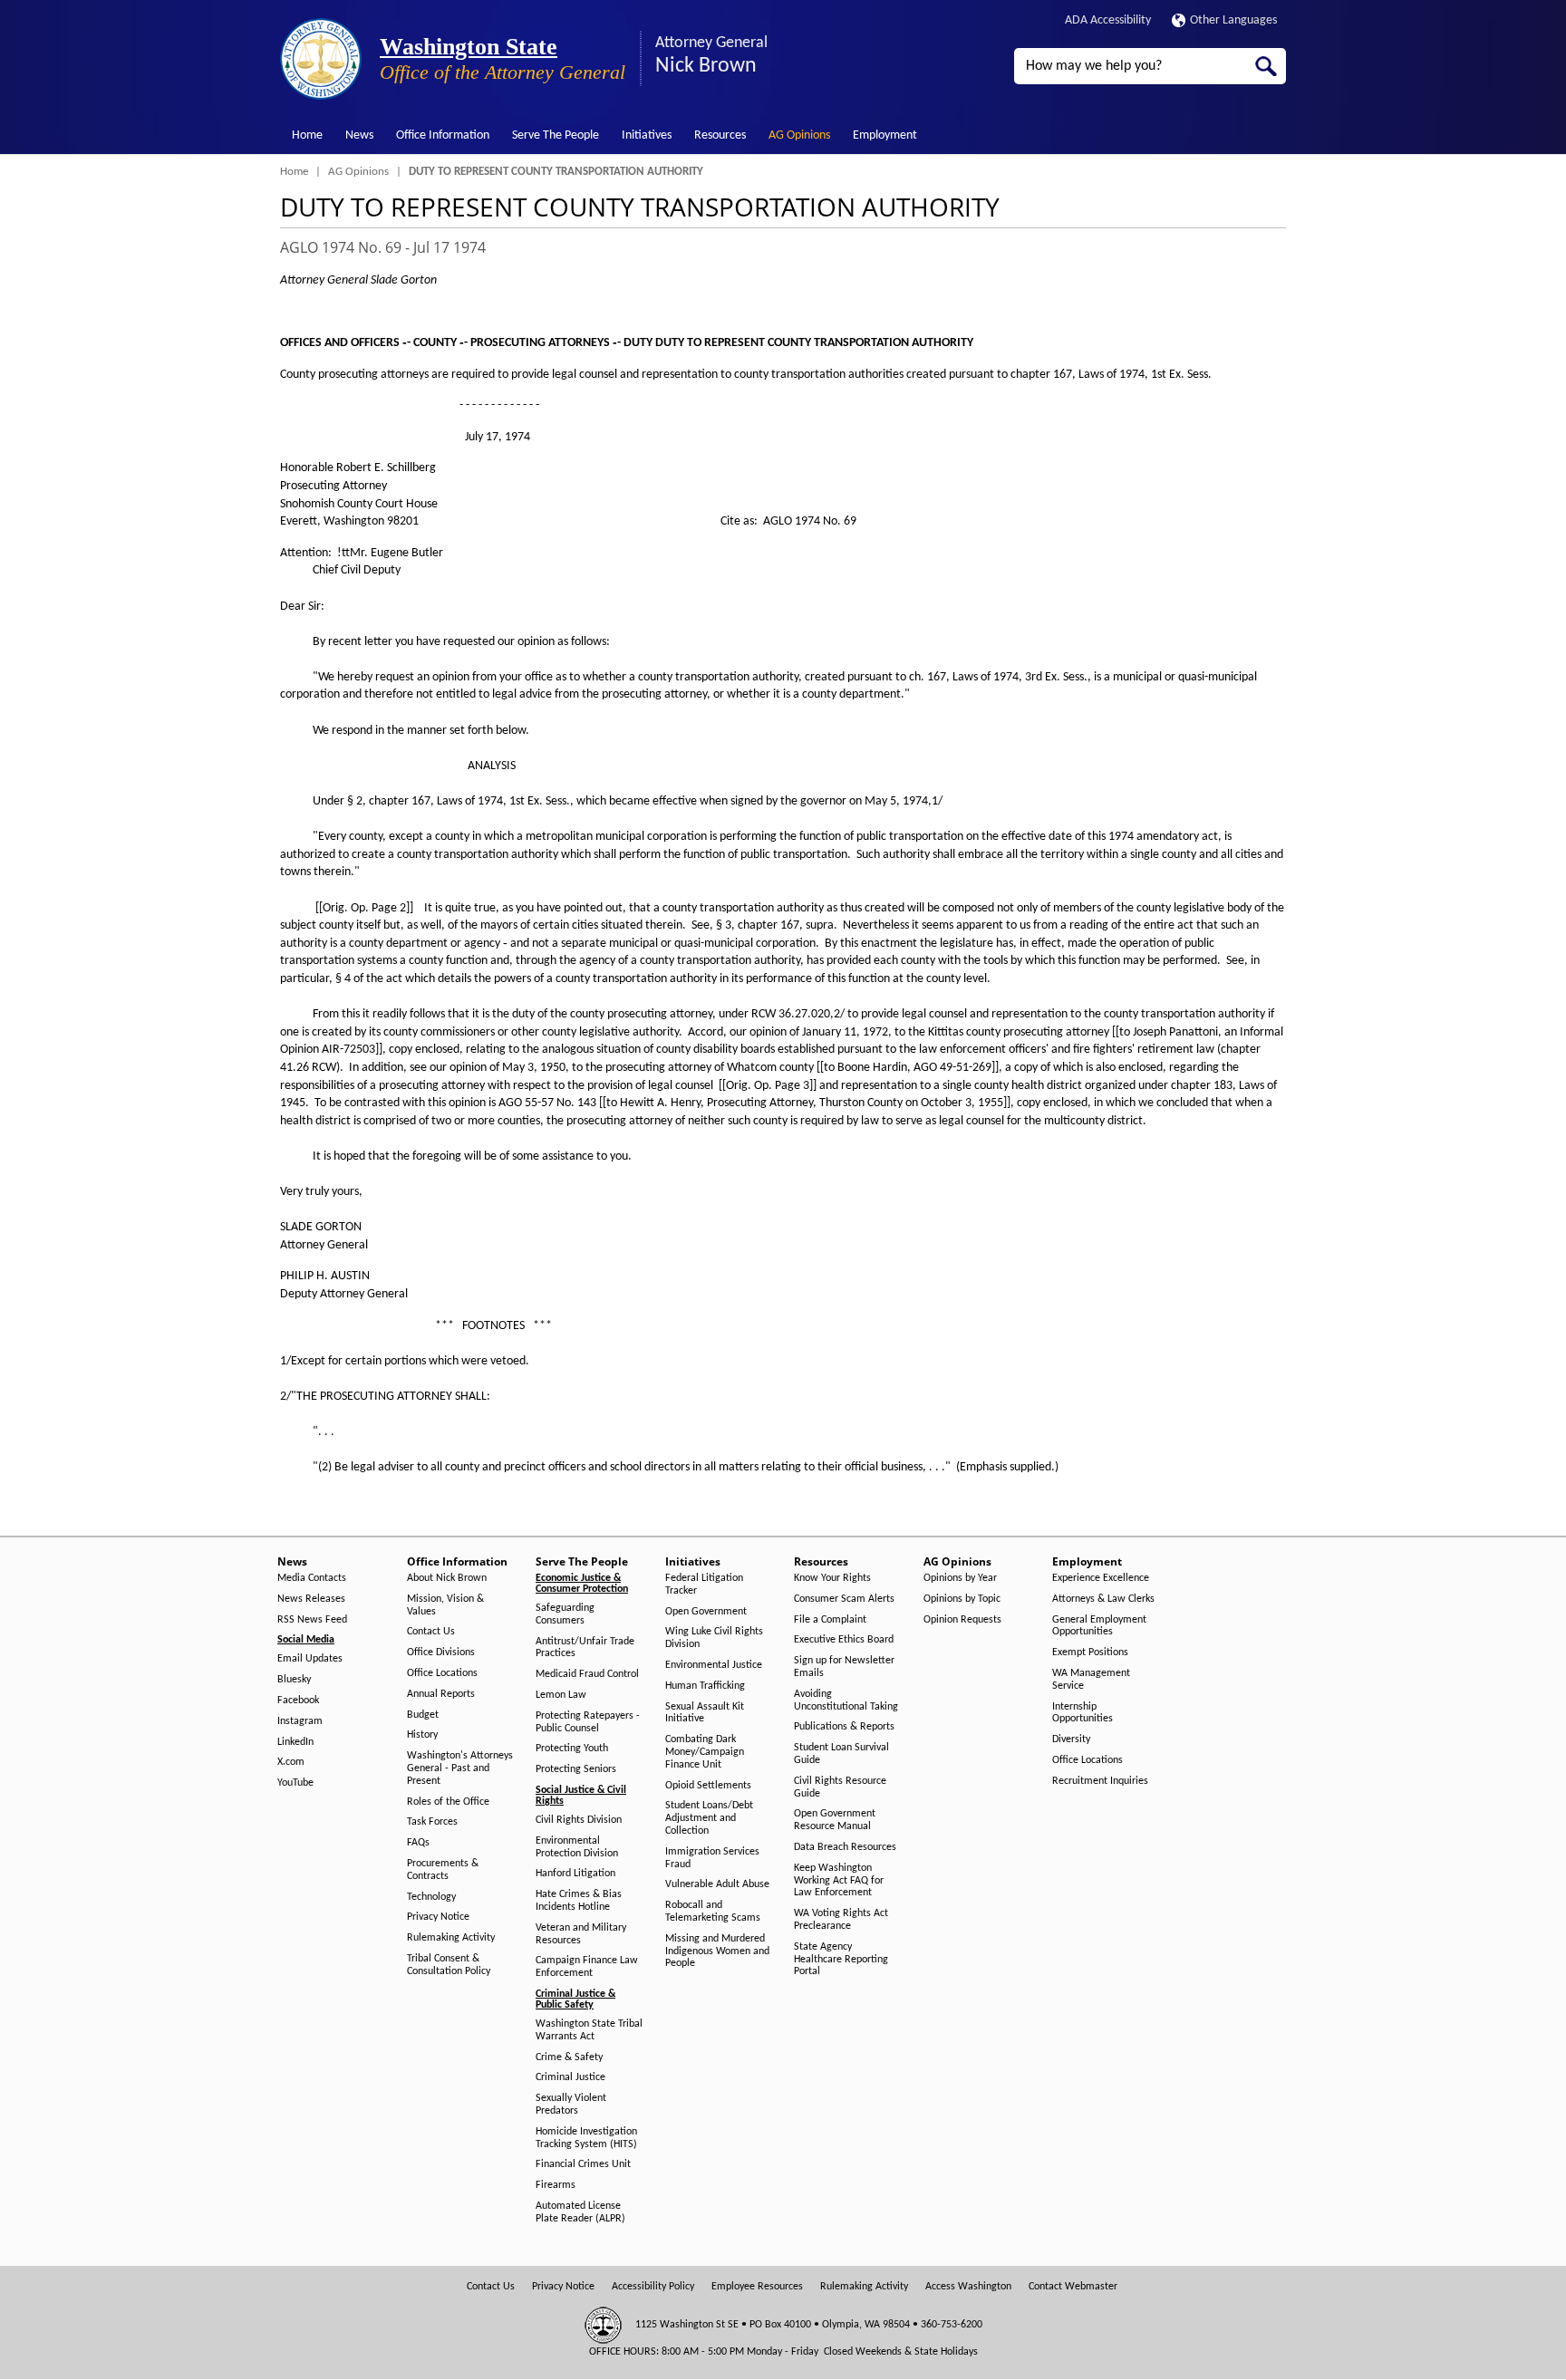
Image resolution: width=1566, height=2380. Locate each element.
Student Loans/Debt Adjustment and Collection (709, 1818)
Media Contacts (312, 1578)
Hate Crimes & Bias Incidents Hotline (579, 1901)
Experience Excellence (1101, 1578)
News (359, 135)
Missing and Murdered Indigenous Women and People (717, 1951)
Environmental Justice (714, 1665)
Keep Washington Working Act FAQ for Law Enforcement (839, 1881)
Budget (423, 1715)
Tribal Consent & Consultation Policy (449, 1965)
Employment (885, 135)
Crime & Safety (569, 2057)
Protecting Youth (572, 1749)
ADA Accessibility (1108, 20)
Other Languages (1233, 20)
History (422, 1735)
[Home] (321, 59)
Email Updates (310, 1659)
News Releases (311, 1599)
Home (307, 135)
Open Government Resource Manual (835, 1820)
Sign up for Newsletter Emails (844, 1667)
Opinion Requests (962, 1620)
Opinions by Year (960, 1578)
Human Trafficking (705, 1686)
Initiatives (647, 135)
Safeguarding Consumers (565, 1614)
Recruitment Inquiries (1100, 1781)
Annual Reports (441, 1694)
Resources (720, 135)
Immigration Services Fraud (712, 1858)
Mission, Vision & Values (445, 1605)
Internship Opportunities (1083, 1713)
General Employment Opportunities (1099, 1626)
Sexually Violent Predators (571, 2105)
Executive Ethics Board (844, 1640)
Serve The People (556, 135)
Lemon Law (561, 1695)
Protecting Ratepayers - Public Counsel (588, 1722)
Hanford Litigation (575, 1874)
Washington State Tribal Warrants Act (589, 2030)
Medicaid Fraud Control (587, 1674)
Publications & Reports (844, 1727)
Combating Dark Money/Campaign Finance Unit (705, 1752)
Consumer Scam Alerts (844, 1599)
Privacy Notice (438, 1917)
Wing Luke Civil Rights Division (714, 1638)
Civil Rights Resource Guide (840, 1787)
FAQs (418, 1843)
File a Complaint (830, 1620)
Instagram (300, 1721)
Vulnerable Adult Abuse (717, 1884)
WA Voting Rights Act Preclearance (841, 1920)
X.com (291, 1762)
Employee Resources (757, 2287)
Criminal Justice (570, 2077)
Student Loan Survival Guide (841, 1754)
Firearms (556, 2185)
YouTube (295, 1783)
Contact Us (431, 1632)
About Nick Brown (447, 1578)
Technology (431, 1897)
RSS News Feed (312, 1620)
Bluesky (294, 1680)
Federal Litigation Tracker (704, 1585)
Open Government (706, 1612)
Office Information (443, 135)
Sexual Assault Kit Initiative (705, 1713)
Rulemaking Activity (451, 1938)
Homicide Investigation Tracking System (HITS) (586, 2138)
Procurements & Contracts (443, 1870)
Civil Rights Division (579, 1820)
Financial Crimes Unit (583, 2164)
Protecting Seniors (576, 1769)
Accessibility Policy (653, 2287)
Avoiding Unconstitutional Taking (846, 1701)
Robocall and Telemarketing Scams (713, 1912)
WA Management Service (1091, 1680)
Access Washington (968, 2287)
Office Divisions (441, 1653)
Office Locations (442, 1673)
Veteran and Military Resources (581, 1934)
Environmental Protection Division (577, 1847)
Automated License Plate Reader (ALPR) (580, 2212)
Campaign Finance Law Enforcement (587, 1967)
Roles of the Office (448, 1802)
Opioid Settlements (708, 1786)
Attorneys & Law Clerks (1103, 1599)
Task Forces (432, 1822)
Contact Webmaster (1073, 2287)
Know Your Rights (832, 1578)
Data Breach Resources (845, 1847)
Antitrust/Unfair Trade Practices (585, 1648)
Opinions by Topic (962, 1599)
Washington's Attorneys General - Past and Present (460, 1768)
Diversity (1071, 1739)
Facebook (298, 1701)
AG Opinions (799, 135)
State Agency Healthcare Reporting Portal (841, 1960)
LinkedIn (295, 1742)
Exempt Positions (1090, 1653)
